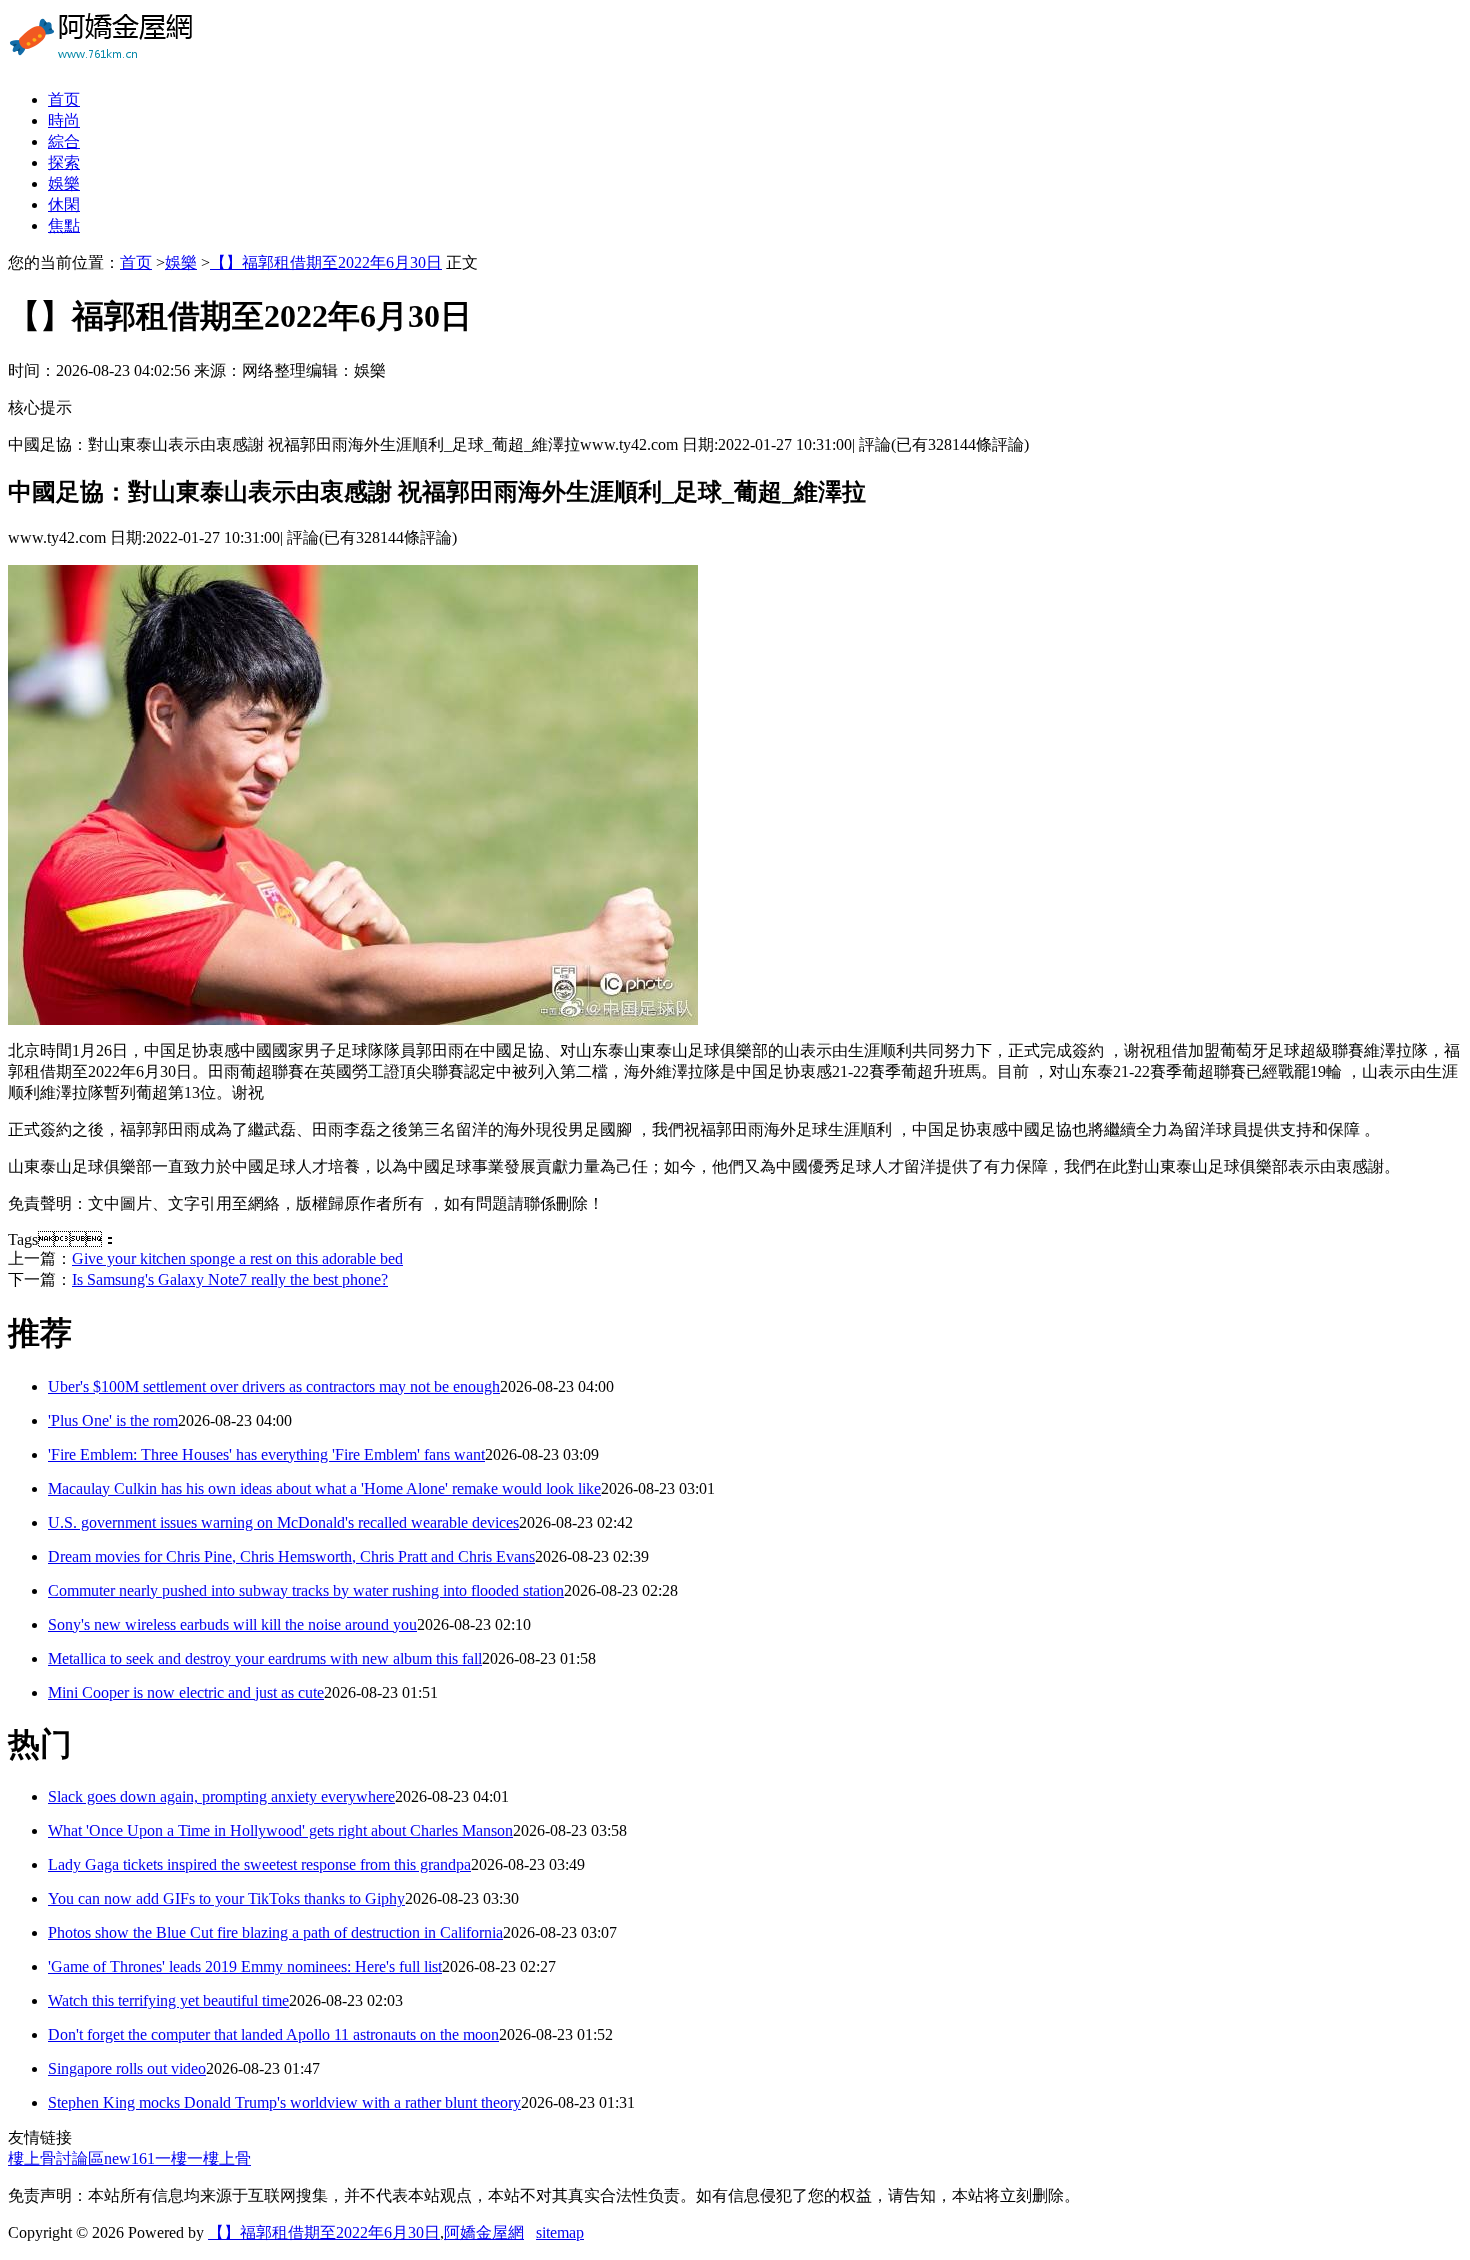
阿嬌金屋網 (484, 2232)
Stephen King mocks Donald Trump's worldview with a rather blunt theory (284, 2102)
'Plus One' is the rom (113, 1420)
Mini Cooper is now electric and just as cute (186, 1692)
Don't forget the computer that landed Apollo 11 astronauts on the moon (273, 2034)
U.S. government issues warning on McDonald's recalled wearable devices (283, 1522)
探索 (64, 162)
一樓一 (179, 2158)
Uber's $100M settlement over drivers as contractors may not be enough (274, 1386)
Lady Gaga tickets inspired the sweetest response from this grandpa (259, 1864)
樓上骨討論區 (56, 2158)
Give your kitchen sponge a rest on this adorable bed (237, 1258)
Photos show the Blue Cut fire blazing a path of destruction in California (275, 1932)
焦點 (64, 225)
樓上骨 (227, 2158)
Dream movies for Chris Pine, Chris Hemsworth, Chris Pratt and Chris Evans (291, 1556)
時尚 (64, 120)
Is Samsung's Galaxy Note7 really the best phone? (230, 1279)
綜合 (64, 141)
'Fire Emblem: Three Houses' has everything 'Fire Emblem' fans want (266, 1454)
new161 (129, 2158)
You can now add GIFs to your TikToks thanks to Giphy (226, 1898)
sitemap (560, 2232)
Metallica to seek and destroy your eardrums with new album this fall (265, 1658)
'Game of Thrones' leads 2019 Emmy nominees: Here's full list (245, 1966)
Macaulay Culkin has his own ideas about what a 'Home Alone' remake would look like (324, 1488)
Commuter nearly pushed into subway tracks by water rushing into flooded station (306, 1590)
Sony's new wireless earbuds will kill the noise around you (232, 1624)
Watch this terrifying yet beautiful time (168, 2000)
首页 (64, 99)
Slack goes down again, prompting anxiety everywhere (221, 1796)
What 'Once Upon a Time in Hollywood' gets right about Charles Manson (280, 1830)
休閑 (64, 204)
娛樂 (64, 183)
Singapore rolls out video (127, 2068)
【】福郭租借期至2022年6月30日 (326, 262)
